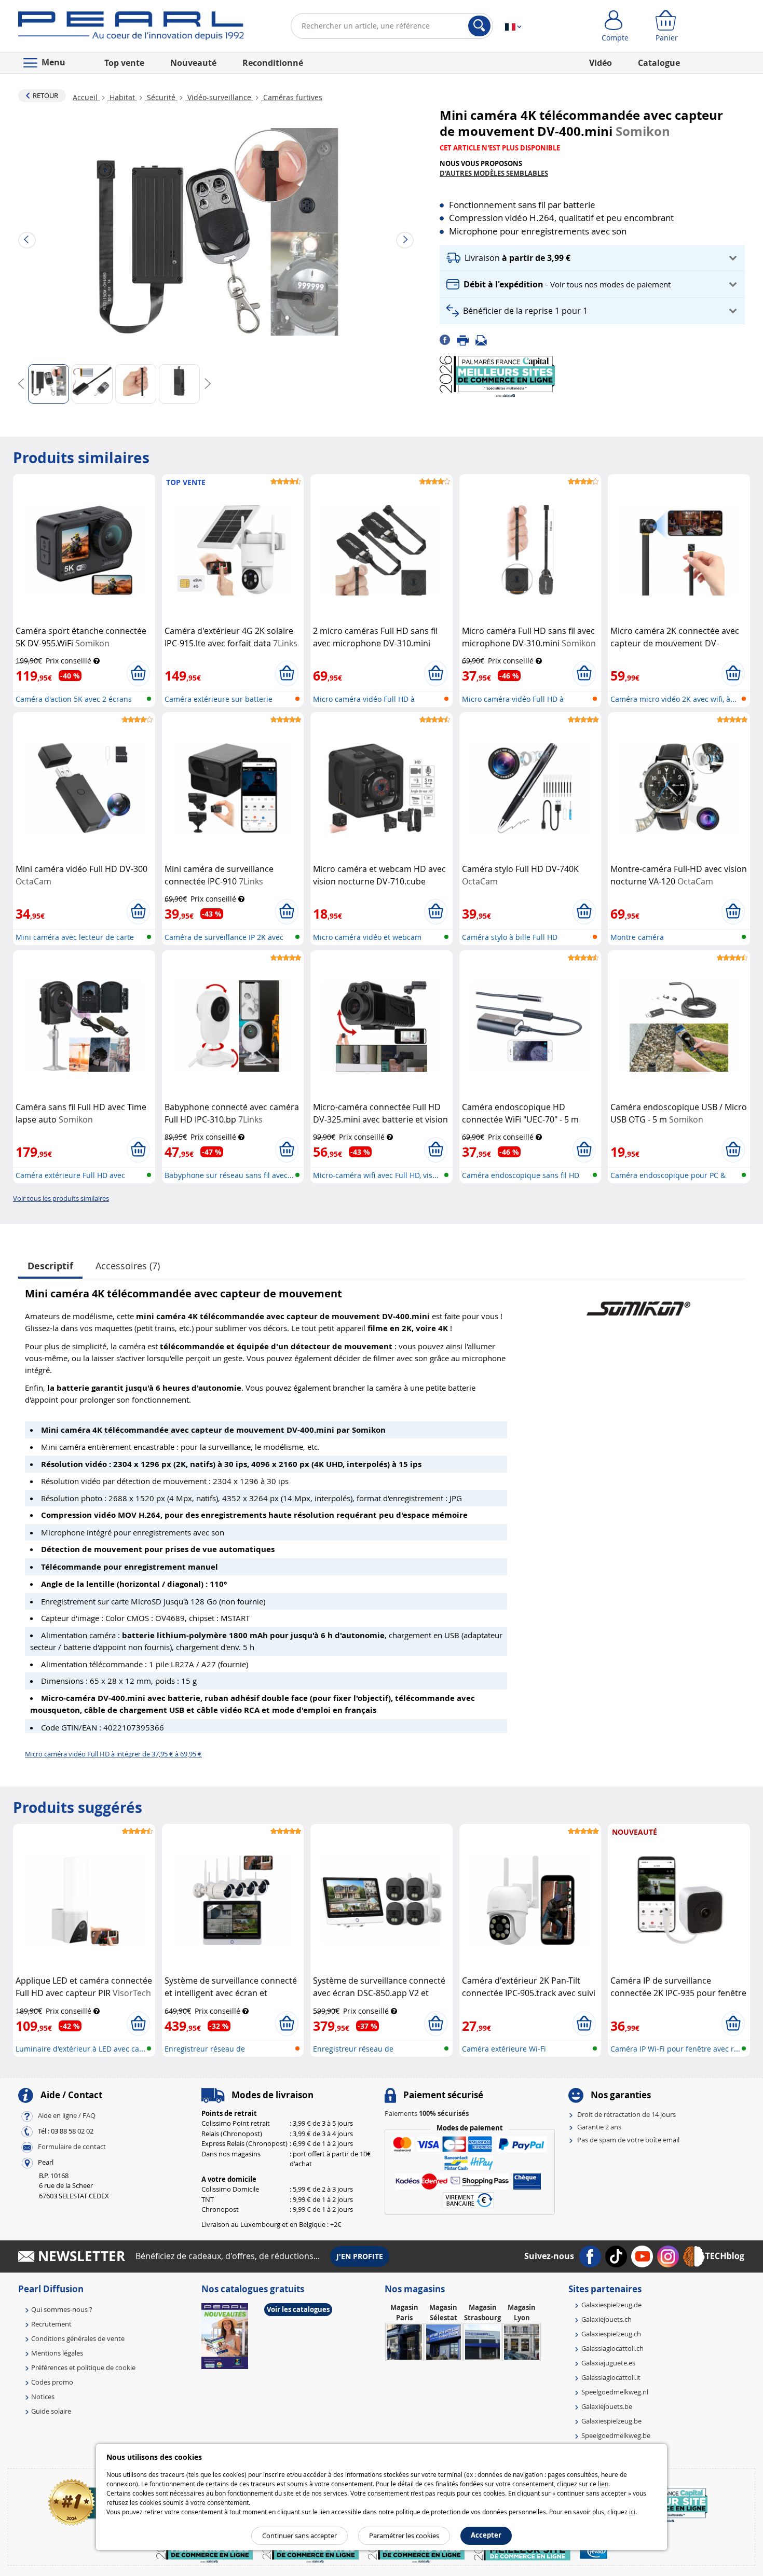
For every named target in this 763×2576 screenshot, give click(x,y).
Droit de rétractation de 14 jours (626, 2114)
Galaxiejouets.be (607, 2406)
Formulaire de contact (72, 2146)
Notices (43, 2397)
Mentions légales (57, 2353)
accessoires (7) (128, 1266)
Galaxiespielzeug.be (611, 2421)
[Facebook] (448, 339)
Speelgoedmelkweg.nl (615, 2392)
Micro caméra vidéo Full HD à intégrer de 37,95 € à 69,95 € (113, 1754)
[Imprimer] (466, 339)
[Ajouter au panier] (138, 673)
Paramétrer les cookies (404, 2536)
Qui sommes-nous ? (62, 2309)
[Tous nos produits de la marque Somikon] (638, 1303)
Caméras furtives (292, 97)
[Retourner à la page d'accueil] (131, 28)
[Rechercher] (479, 26)
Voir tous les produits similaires (61, 1198)
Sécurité (161, 97)
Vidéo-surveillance (219, 97)
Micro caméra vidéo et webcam (367, 937)
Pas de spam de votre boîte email (628, 2140)
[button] (592, 258)
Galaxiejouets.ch (607, 2319)
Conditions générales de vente (78, 2338)
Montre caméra (637, 937)
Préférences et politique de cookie (83, 2367)
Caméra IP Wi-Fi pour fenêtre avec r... (675, 2049)
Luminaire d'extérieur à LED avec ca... (80, 2049)
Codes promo (52, 2382)
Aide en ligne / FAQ (67, 2115)
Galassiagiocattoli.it (611, 2377)
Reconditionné (273, 63)
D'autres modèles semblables (494, 173)
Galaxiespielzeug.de (611, 2305)
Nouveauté (193, 63)
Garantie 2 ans (599, 2127)
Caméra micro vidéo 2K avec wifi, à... (673, 699)
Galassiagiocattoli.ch (612, 2348)
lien (603, 2484)
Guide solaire (51, 2411)
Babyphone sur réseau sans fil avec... (229, 1175)
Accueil (86, 97)
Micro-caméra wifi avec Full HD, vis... (376, 1175)
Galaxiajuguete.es (608, 2363)
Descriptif (50, 1266)
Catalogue (659, 63)
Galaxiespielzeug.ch (611, 2334)
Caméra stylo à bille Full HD (510, 937)
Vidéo (601, 63)
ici (632, 2512)
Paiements (427, 2113)
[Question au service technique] (484, 339)
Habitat (122, 97)
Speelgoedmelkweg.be (616, 2435)
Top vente (124, 63)
